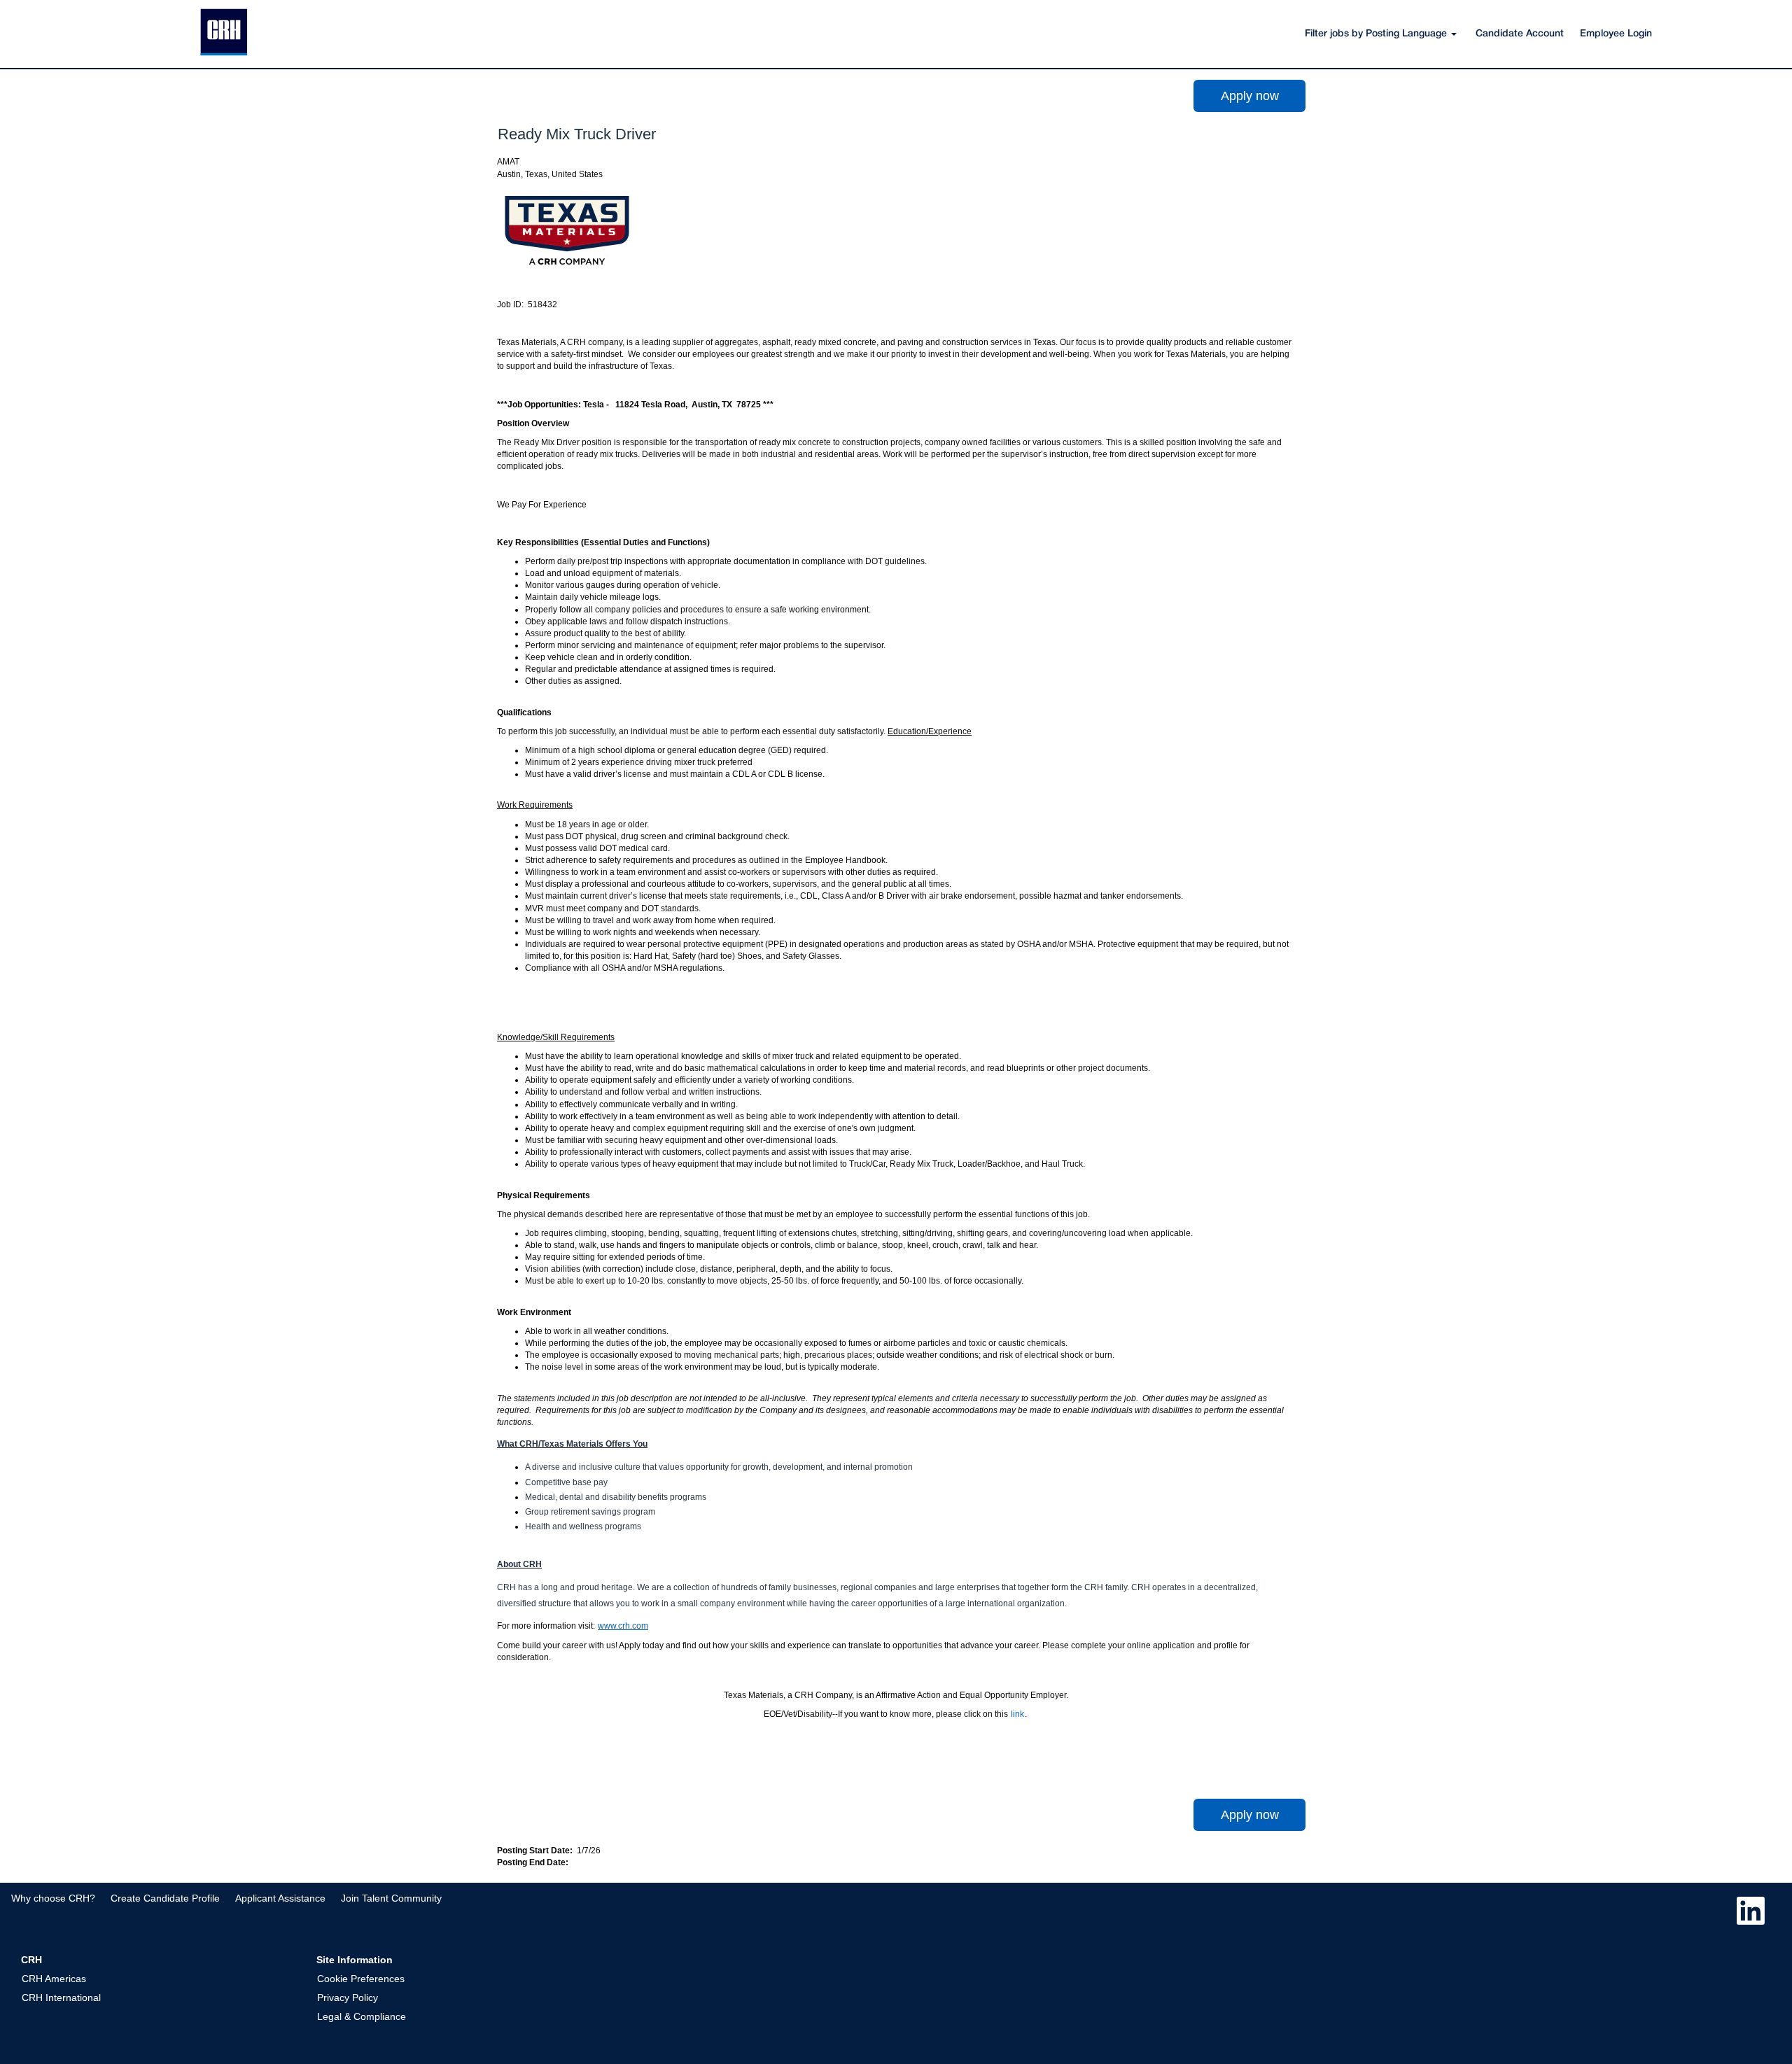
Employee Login (1616, 34)
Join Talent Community (391, 1898)
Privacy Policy (348, 1998)
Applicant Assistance (280, 1898)
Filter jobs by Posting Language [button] (1377, 34)
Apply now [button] (1250, 96)
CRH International (61, 1998)
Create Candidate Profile (165, 1898)
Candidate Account (1520, 34)
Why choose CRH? (53, 1898)
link (1017, 1714)
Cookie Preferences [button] (361, 1979)
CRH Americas (54, 1979)
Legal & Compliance (362, 2016)
